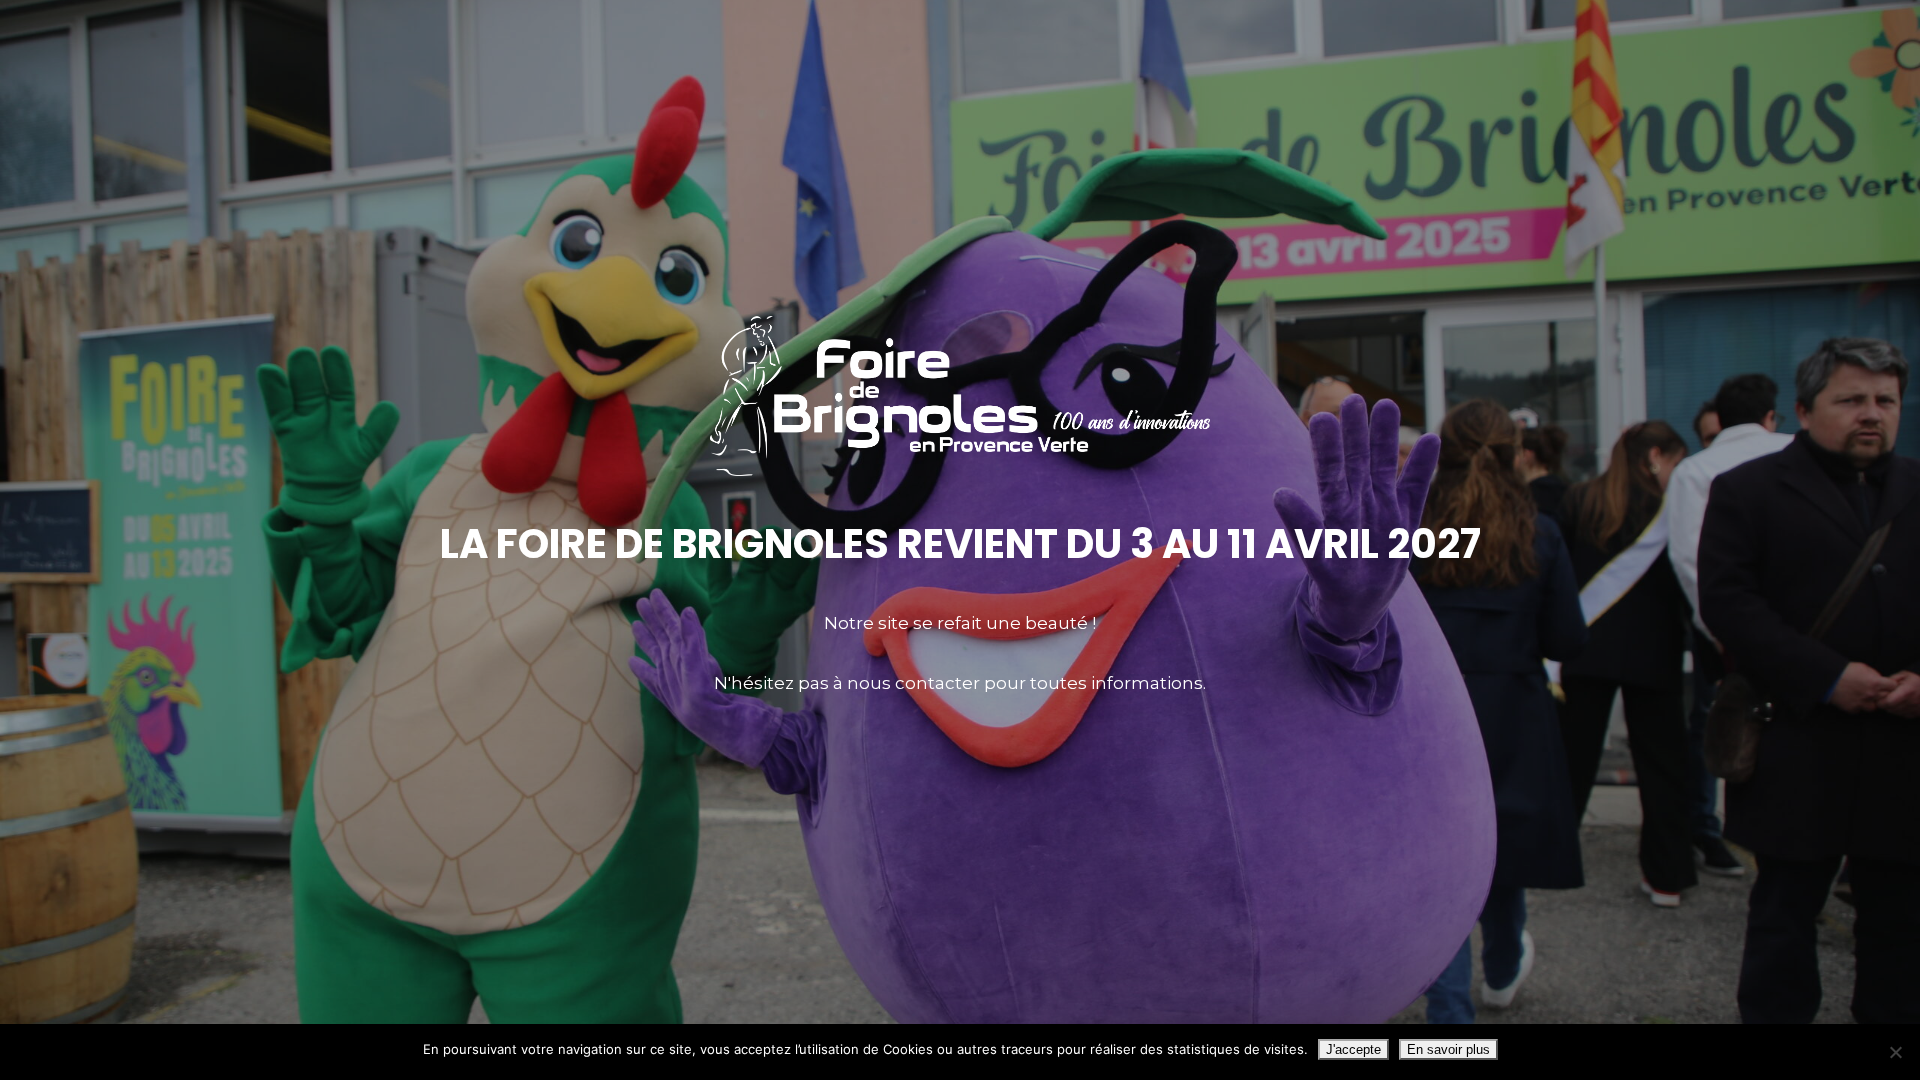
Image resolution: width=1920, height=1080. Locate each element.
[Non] (1895, 1052)
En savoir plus (1448, 1049)
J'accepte (1353, 1049)
